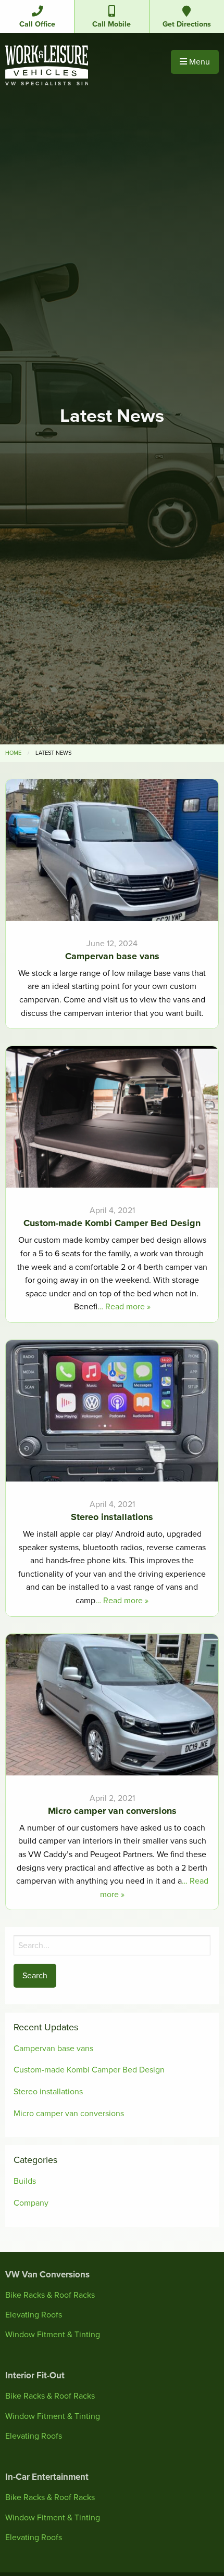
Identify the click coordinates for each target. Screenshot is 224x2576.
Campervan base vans (53, 2049)
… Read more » (124, 1307)
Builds (25, 2181)
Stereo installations (48, 2092)
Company (31, 2203)
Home (13, 753)
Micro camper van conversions (69, 2114)
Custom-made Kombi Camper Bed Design (89, 2070)
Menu (198, 62)
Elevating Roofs (34, 2315)
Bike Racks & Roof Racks (50, 2295)
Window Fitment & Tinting (53, 2335)
